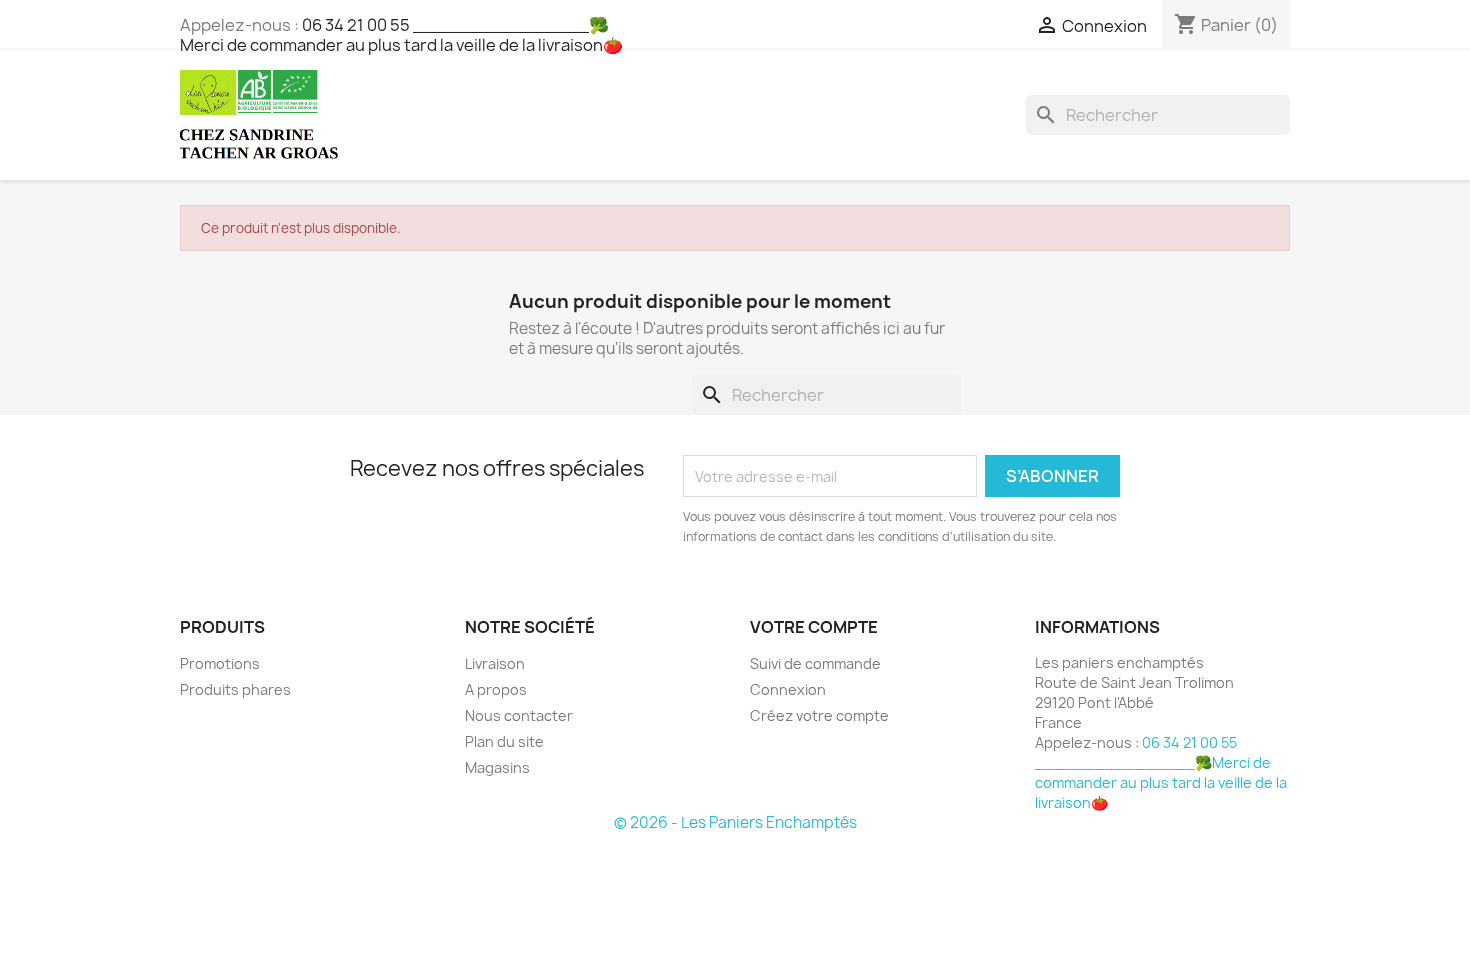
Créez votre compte (819, 715)
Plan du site (504, 741)
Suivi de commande (815, 663)
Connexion (788, 689)
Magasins (497, 767)
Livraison (495, 663)
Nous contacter (519, 715)
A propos (496, 689)
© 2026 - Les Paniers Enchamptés (735, 822)
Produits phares (235, 689)
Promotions (220, 663)
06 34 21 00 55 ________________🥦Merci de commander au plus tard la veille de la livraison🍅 (401, 35)
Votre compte (814, 627)
